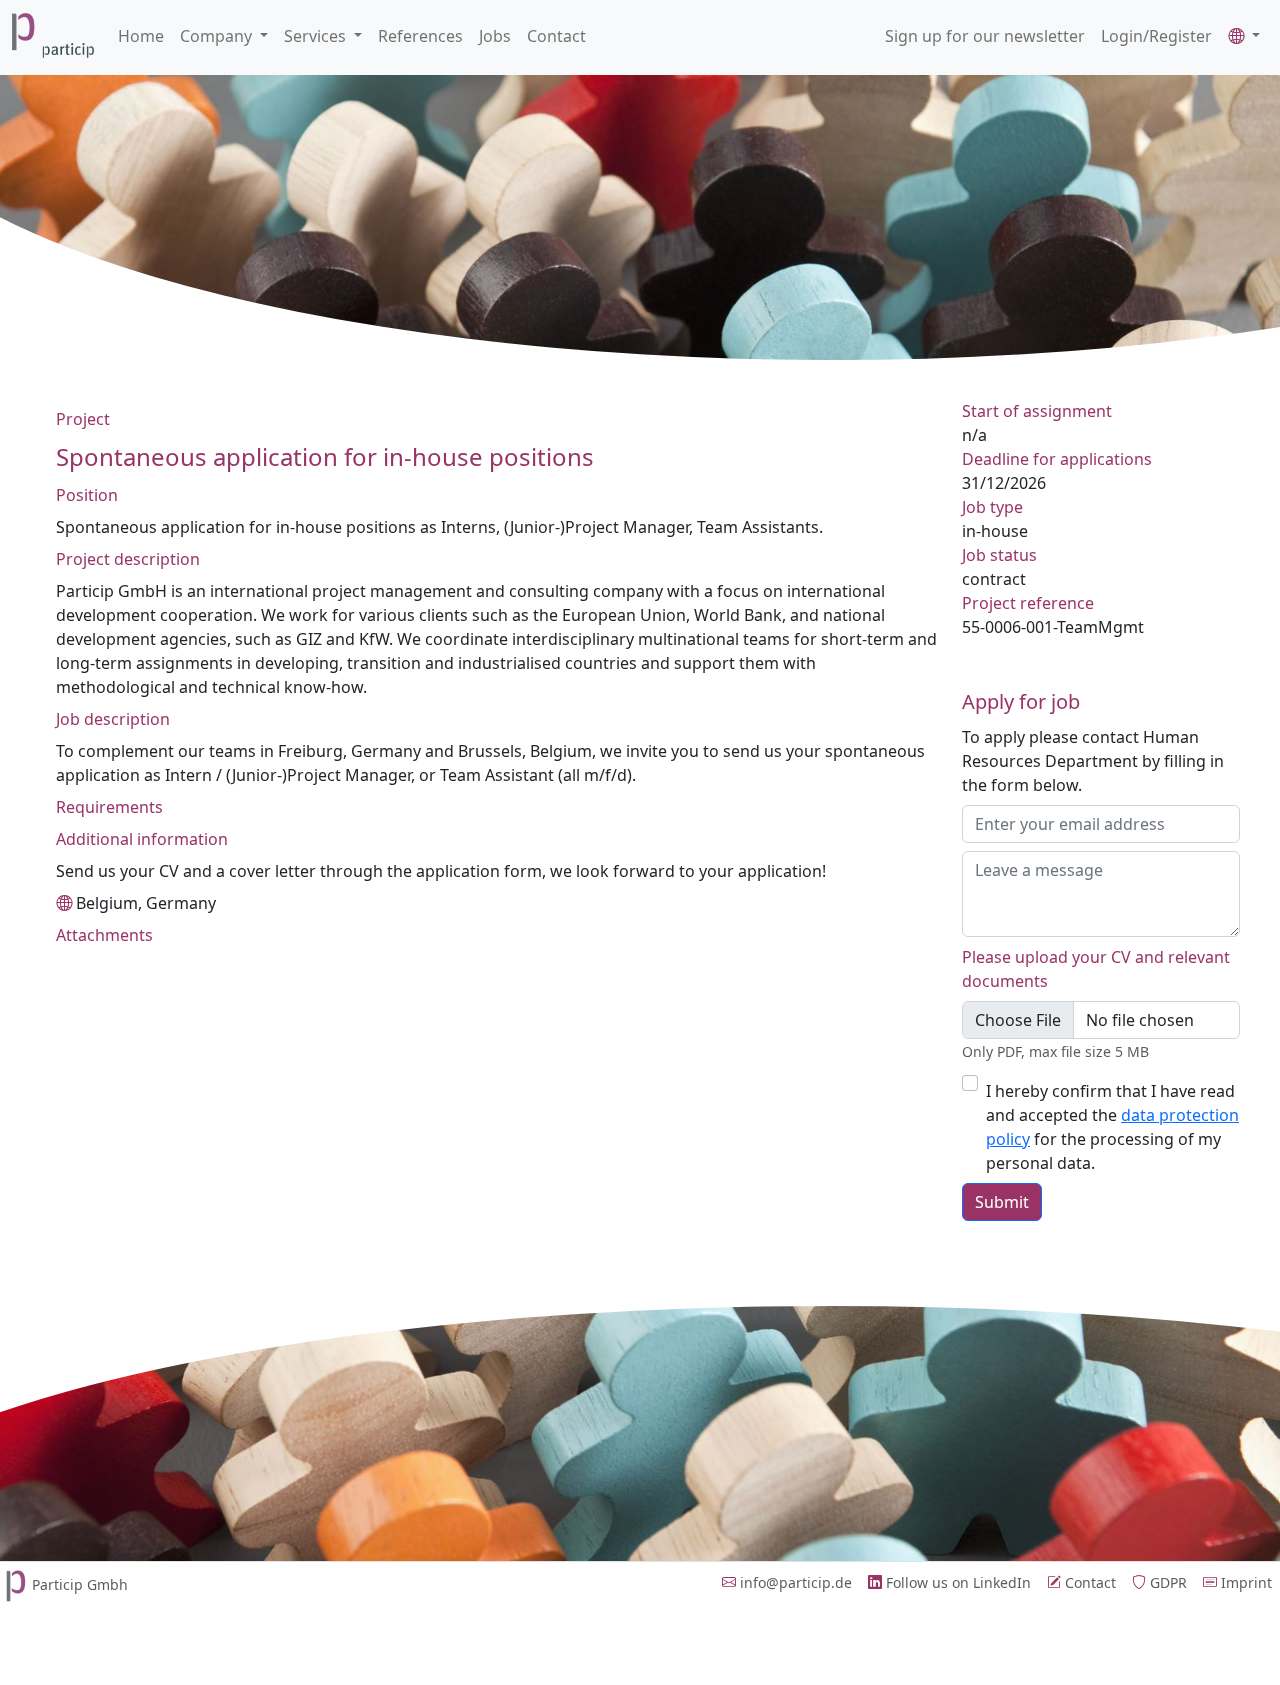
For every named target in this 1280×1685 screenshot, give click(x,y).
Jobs (495, 36)
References (420, 36)
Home (141, 36)
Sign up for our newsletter (985, 36)
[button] (1244, 36)
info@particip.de (794, 1582)
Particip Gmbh (80, 1584)
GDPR (1166, 1582)
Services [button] (317, 36)
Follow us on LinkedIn (956, 1582)
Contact (556, 36)
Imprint (1244, 1582)
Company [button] (218, 36)
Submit (1002, 1202)
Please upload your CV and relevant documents (1096, 969)
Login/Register (1156, 36)
